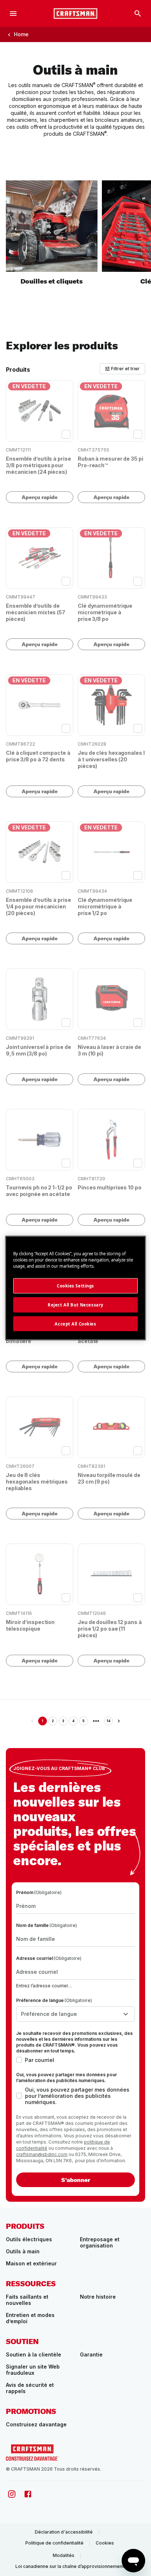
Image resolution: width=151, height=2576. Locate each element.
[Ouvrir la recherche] (138, 14)
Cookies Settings (75, 1285)
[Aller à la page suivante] (119, 1721)
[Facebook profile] (28, 2494)
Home (21, 34)
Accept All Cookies (75, 1323)
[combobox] (75, 2014)
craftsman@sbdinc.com (42, 2154)
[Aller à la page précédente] (32, 1721)
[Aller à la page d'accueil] (75, 14)
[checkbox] (66, 434)
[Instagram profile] (12, 2494)
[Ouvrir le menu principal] (13, 14)
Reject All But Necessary (75, 1304)
